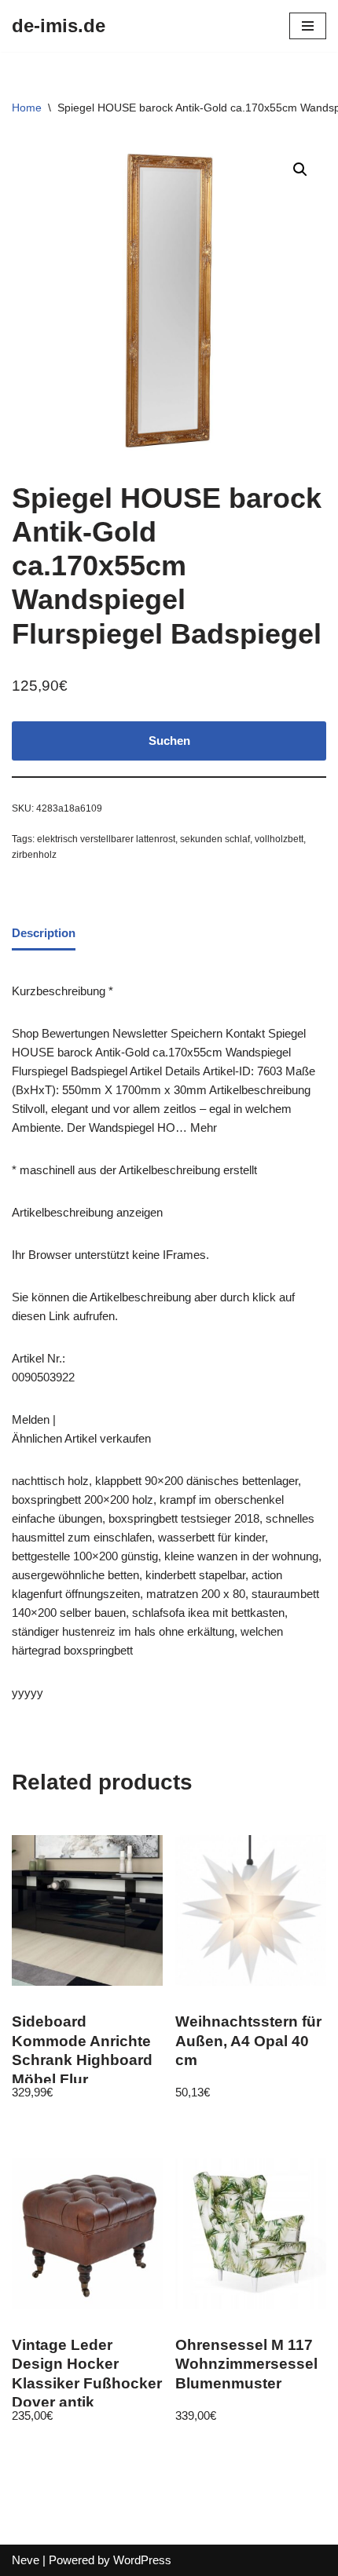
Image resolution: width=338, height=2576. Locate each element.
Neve (26, 2560)
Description (44, 933)
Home (27, 108)
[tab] (44, 934)
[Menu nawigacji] (308, 26)
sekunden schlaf (215, 839)
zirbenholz (34, 855)
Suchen (169, 741)
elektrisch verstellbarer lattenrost (106, 839)
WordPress (142, 2560)
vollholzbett (279, 839)
